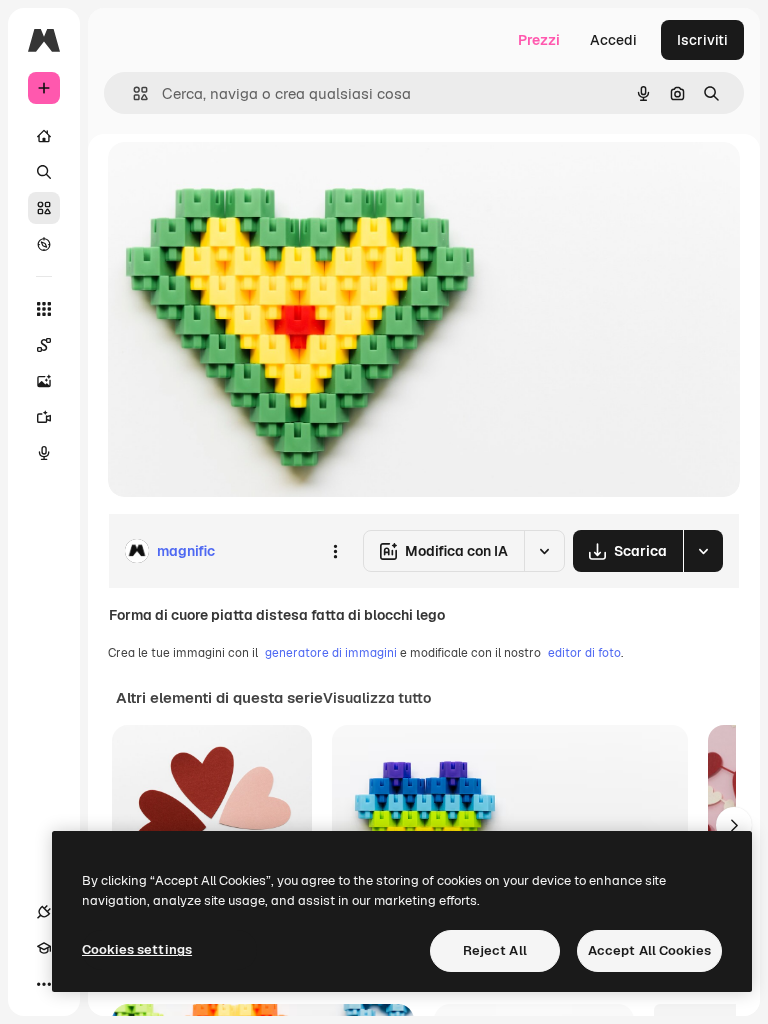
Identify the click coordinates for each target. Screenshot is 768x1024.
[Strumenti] (44, 309)
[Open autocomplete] (132, 93)
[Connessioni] (44, 912)
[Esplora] (44, 244)
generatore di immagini (331, 653)
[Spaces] (44, 345)
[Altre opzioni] (335, 551)
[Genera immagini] (44, 381)
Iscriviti (702, 40)
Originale (240, 179)
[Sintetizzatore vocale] (44, 453)
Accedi (613, 40)
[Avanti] (734, 825)
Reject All (495, 950)
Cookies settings (137, 949)
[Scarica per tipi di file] (703, 551)
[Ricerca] (44, 172)
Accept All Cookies (649, 950)
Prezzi (539, 40)
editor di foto (584, 653)
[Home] (44, 136)
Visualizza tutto (377, 698)
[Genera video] (44, 417)
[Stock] (44, 208)
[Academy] (44, 948)
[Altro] (44, 984)
